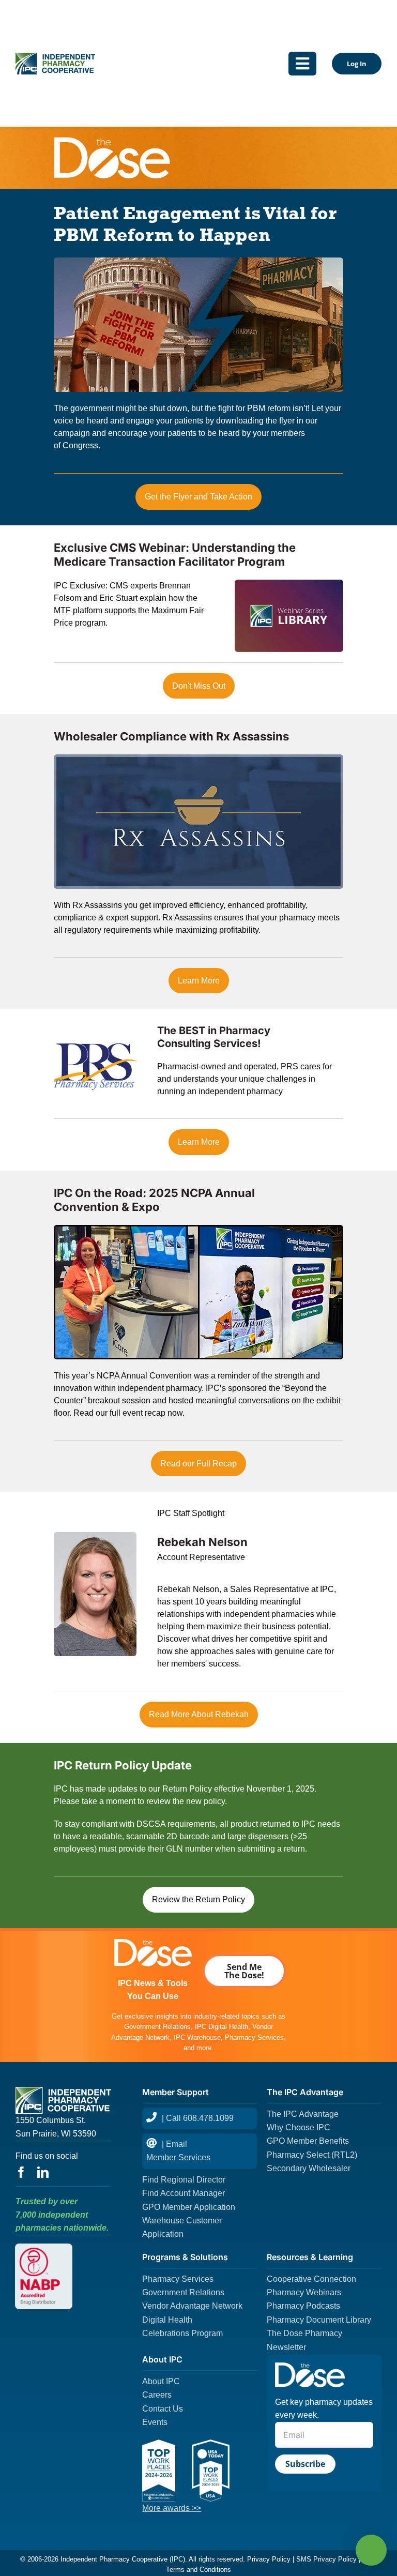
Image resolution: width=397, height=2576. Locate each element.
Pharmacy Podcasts (303, 2306)
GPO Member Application (189, 2207)
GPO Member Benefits (308, 2141)
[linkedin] (43, 2172)
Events (155, 2422)
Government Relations (183, 2292)
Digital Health (167, 2320)
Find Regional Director (184, 2180)
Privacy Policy (269, 2559)
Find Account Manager (184, 2193)
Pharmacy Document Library (319, 2320)
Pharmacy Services (178, 2279)
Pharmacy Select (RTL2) (312, 2155)
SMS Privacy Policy (326, 2559)
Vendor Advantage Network (192, 2306)
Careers (157, 2395)
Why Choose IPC (299, 2127)
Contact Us (163, 2409)
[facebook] (21, 2172)
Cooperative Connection (311, 2279)
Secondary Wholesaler (309, 2168)
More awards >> (172, 2508)
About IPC (161, 2381)
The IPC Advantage (303, 2114)
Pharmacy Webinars (304, 2292)
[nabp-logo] (44, 2252)
